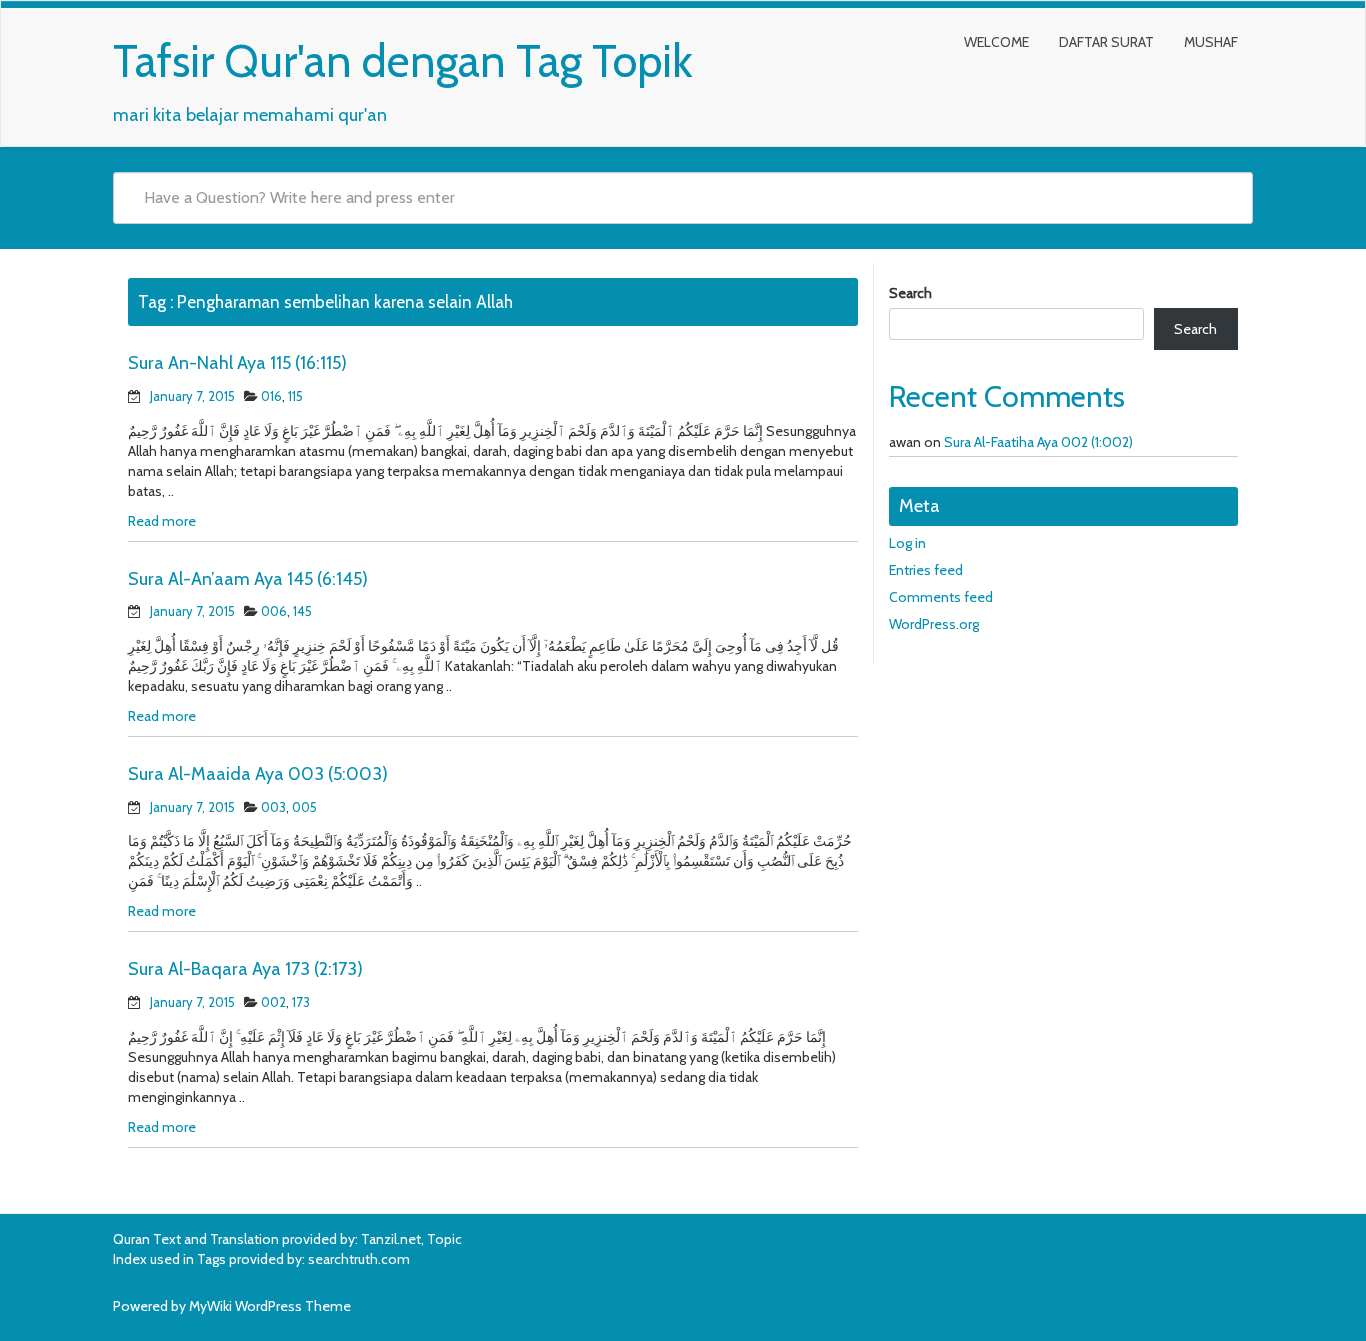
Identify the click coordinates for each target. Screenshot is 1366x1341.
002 (273, 1002)
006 (274, 611)
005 (304, 807)
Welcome (996, 42)
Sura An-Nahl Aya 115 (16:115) (237, 363)
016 (271, 396)
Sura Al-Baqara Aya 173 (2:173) (245, 969)
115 (295, 396)
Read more (162, 521)
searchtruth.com (359, 1259)
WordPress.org (934, 624)
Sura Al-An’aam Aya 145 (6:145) (248, 579)
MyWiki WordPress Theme (270, 1306)
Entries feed (926, 570)
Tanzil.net (391, 1239)
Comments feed (941, 597)
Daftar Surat (1106, 42)
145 (302, 611)
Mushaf (1211, 42)
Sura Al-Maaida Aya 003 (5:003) (258, 774)
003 (273, 807)
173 (301, 1002)
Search (910, 293)
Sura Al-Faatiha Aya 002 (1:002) (1038, 442)
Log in (907, 543)
